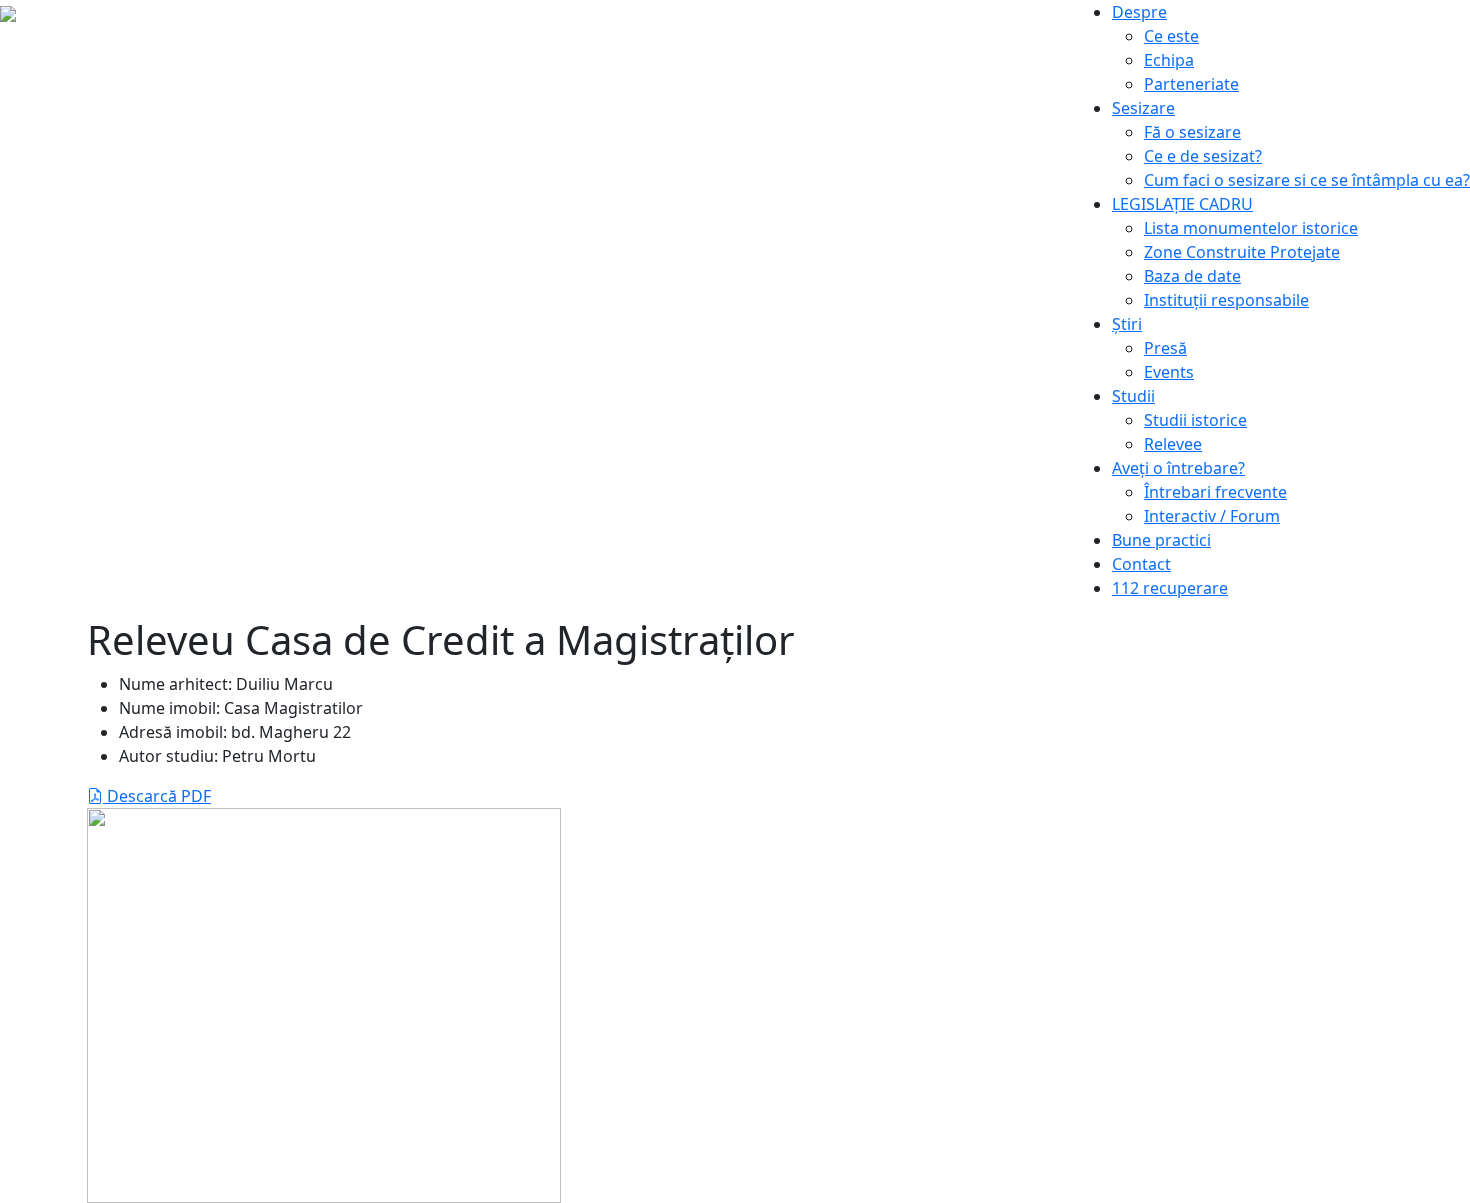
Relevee (1173, 444)
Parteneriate (1191, 84)
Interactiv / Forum (1212, 516)
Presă (1165, 348)
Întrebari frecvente (1215, 492)
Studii (1133, 396)
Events (1169, 372)
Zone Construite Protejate (1242, 252)
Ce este (1171, 36)
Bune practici (1161, 540)
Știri (1127, 324)
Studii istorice (1195, 420)
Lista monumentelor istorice (1251, 228)
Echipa (1169, 60)
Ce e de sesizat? (1203, 156)
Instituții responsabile (1226, 300)
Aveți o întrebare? (1178, 468)
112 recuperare (1170, 588)
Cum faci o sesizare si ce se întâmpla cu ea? (1307, 180)
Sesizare (1143, 108)
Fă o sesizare (1192, 132)
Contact (1141, 564)
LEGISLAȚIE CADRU (1182, 204)
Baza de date (1192, 276)
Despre (1139, 12)
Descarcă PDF (157, 796)
